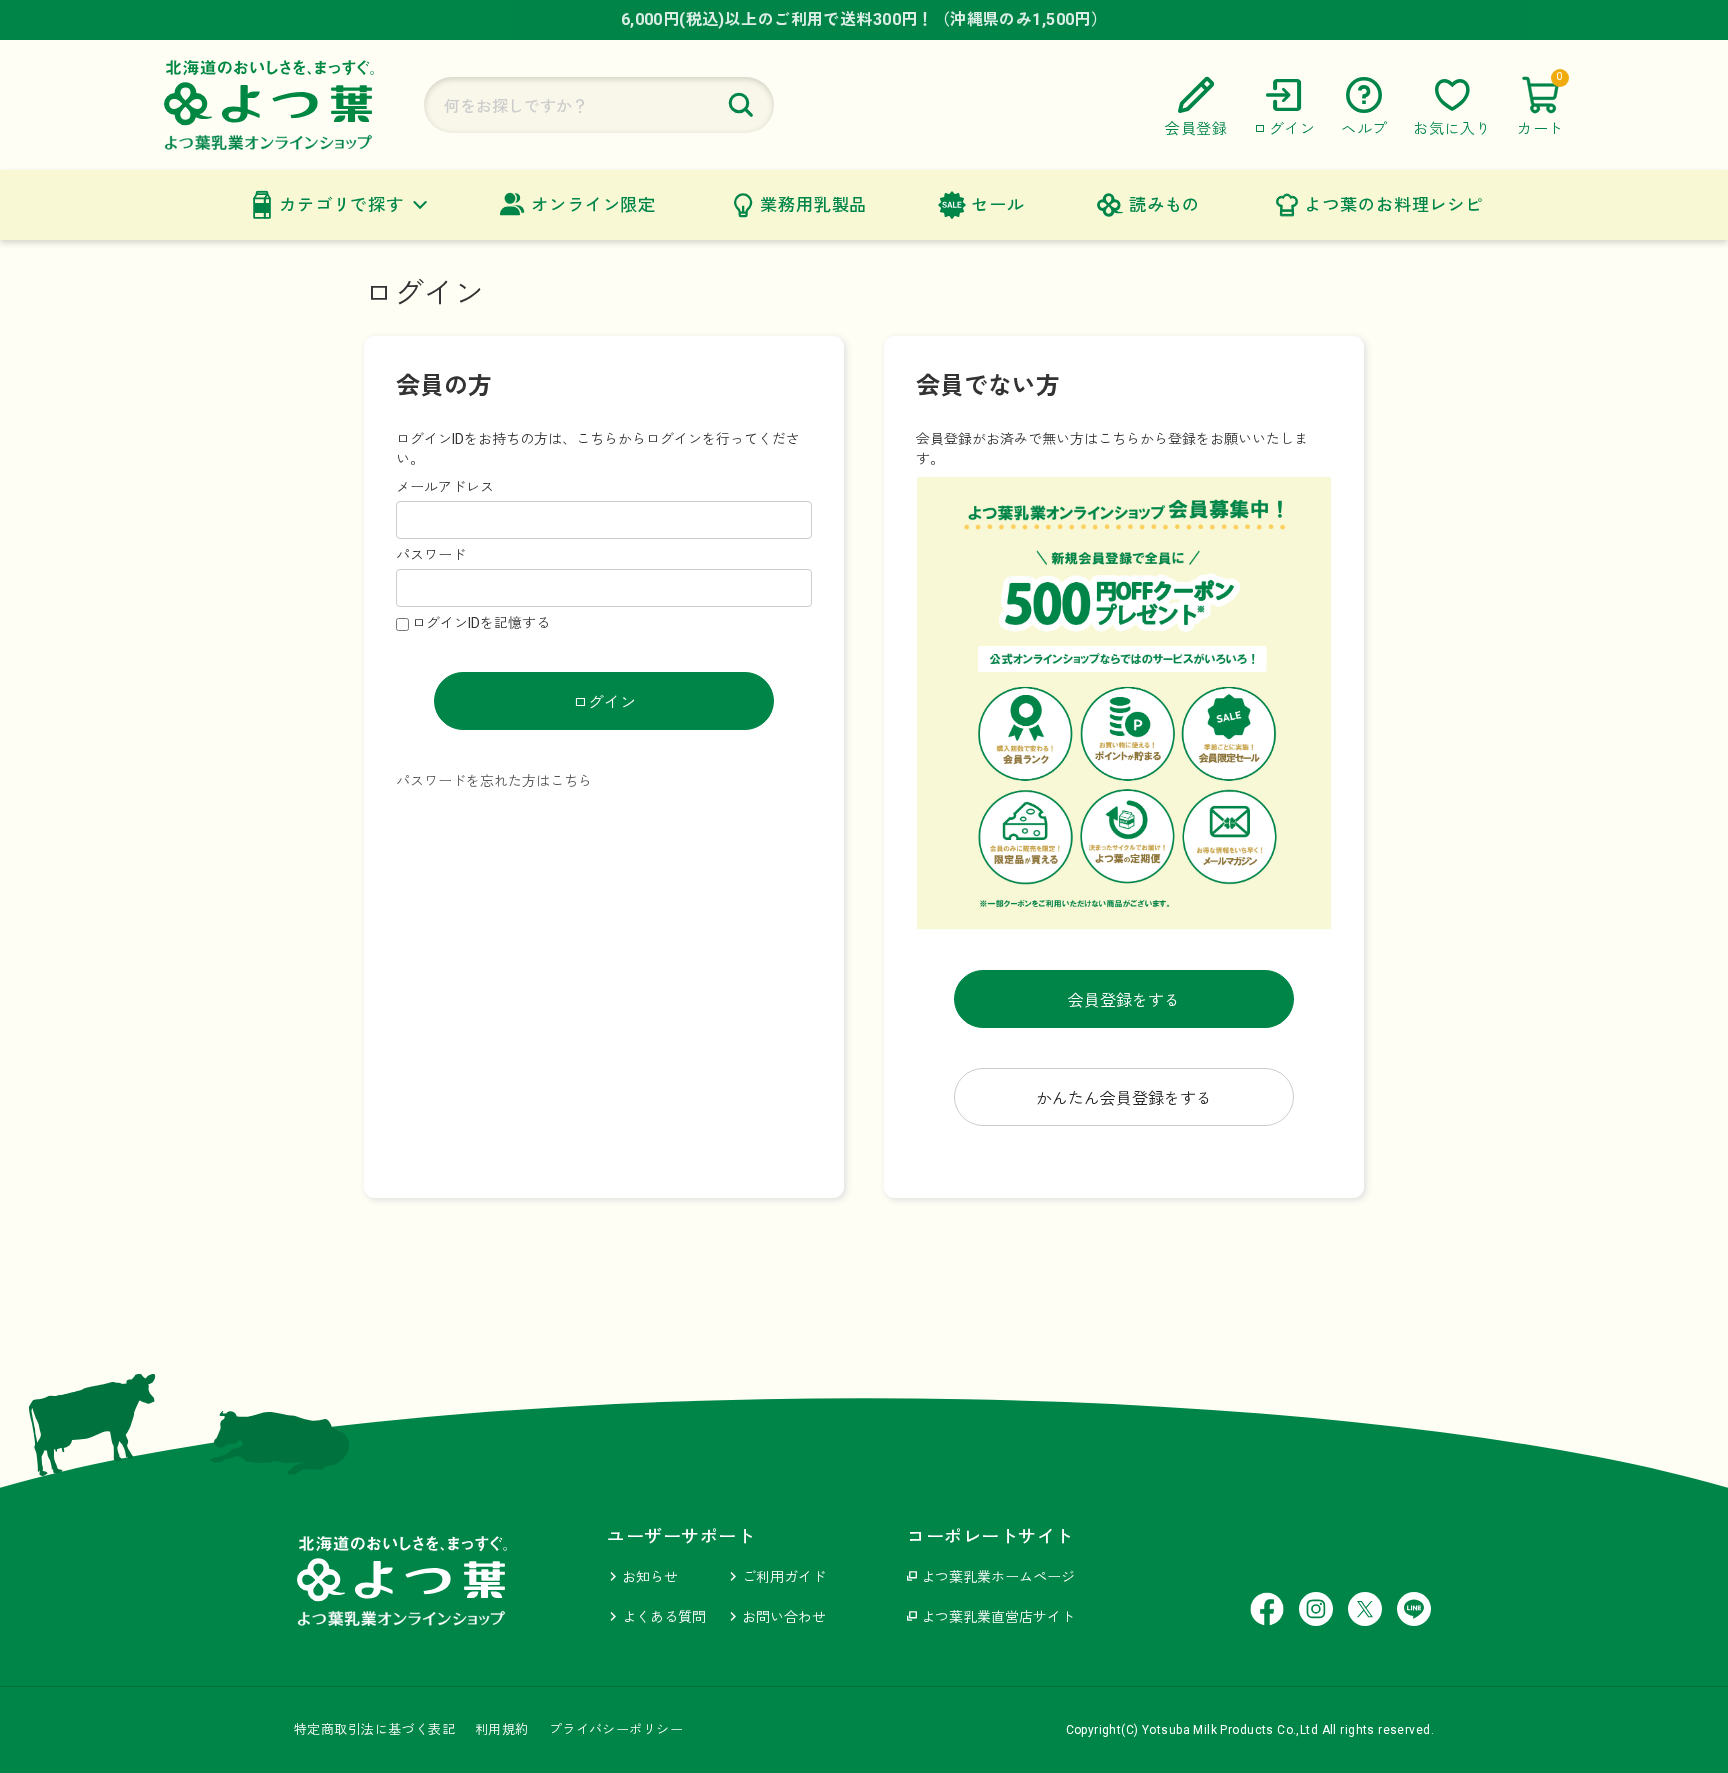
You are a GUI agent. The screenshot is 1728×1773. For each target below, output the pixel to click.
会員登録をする (1124, 1000)
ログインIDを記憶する (481, 623)
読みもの (1164, 205)
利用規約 (502, 1729)
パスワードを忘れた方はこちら (494, 781)
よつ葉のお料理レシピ (1393, 205)
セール (998, 205)
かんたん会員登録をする (1124, 1098)
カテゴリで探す (341, 205)
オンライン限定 (593, 205)
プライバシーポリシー (616, 1729)
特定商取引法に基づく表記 (374, 1729)
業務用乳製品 (813, 205)
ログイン (604, 702)
